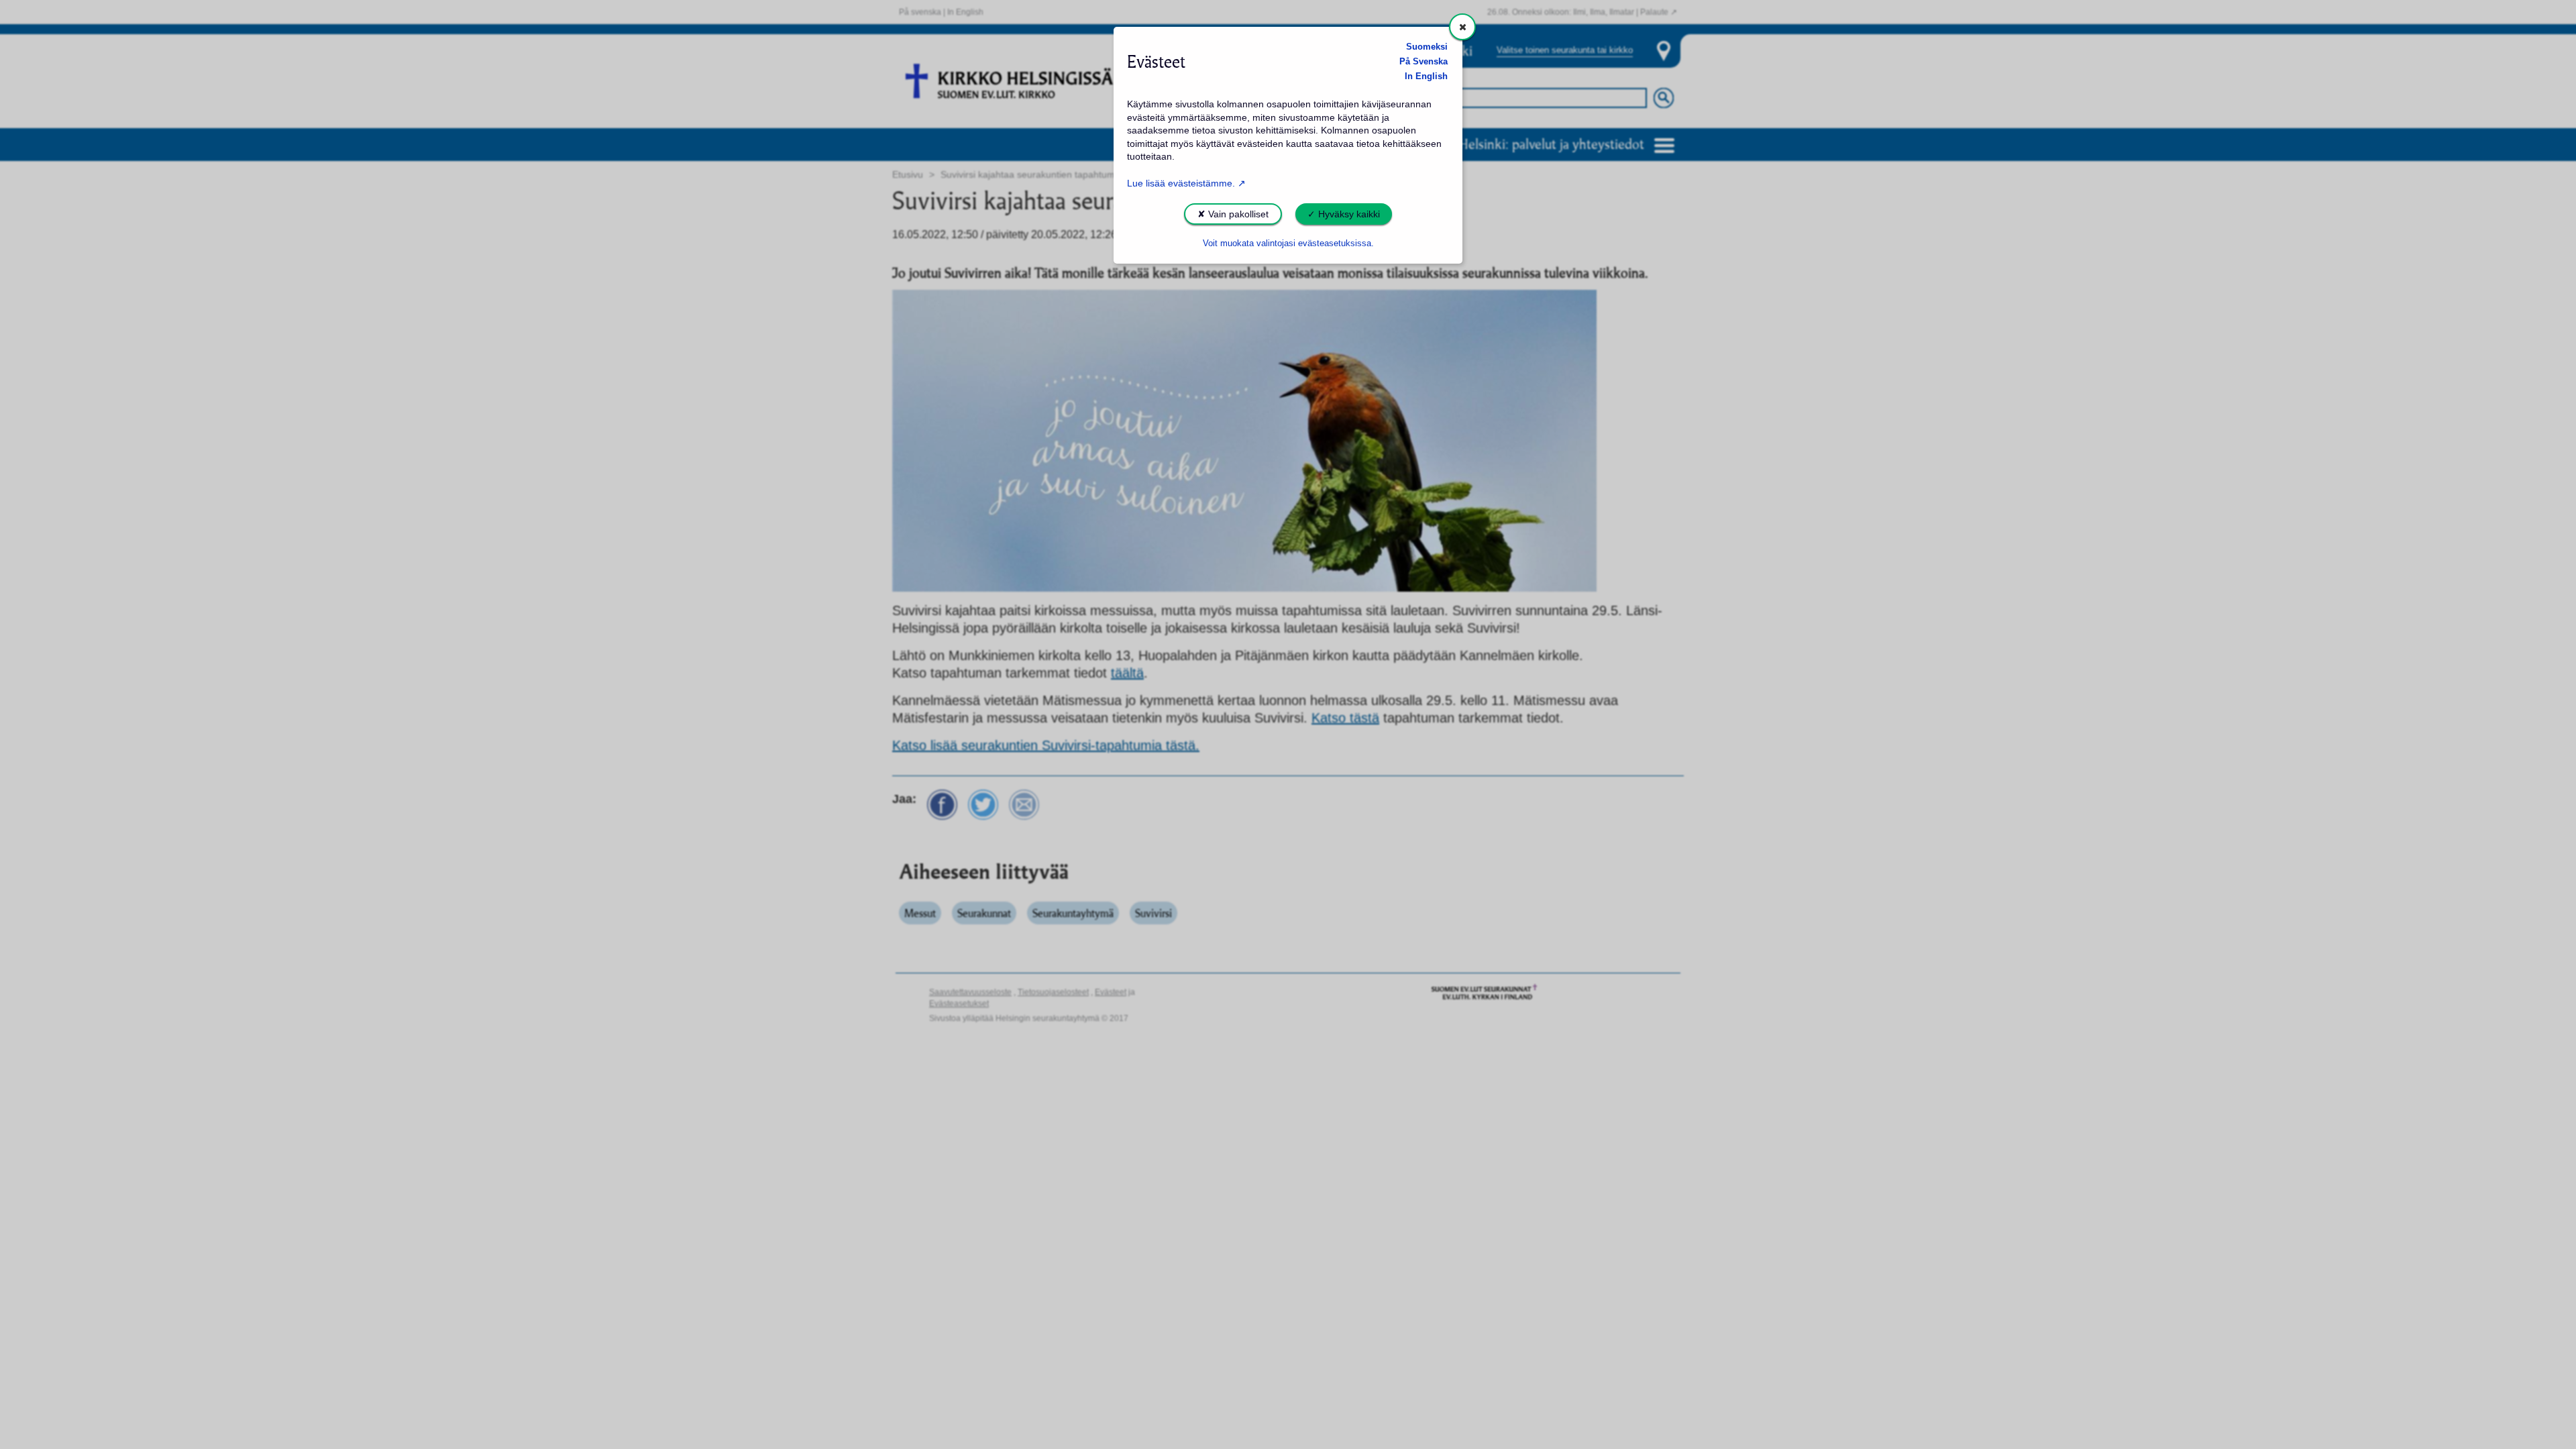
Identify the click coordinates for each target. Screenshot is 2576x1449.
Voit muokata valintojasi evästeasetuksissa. (1288, 244)
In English (1426, 76)
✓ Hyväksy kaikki (1344, 214)
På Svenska (1424, 62)
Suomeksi (1427, 47)
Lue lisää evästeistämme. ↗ (1186, 183)
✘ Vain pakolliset (1233, 214)
